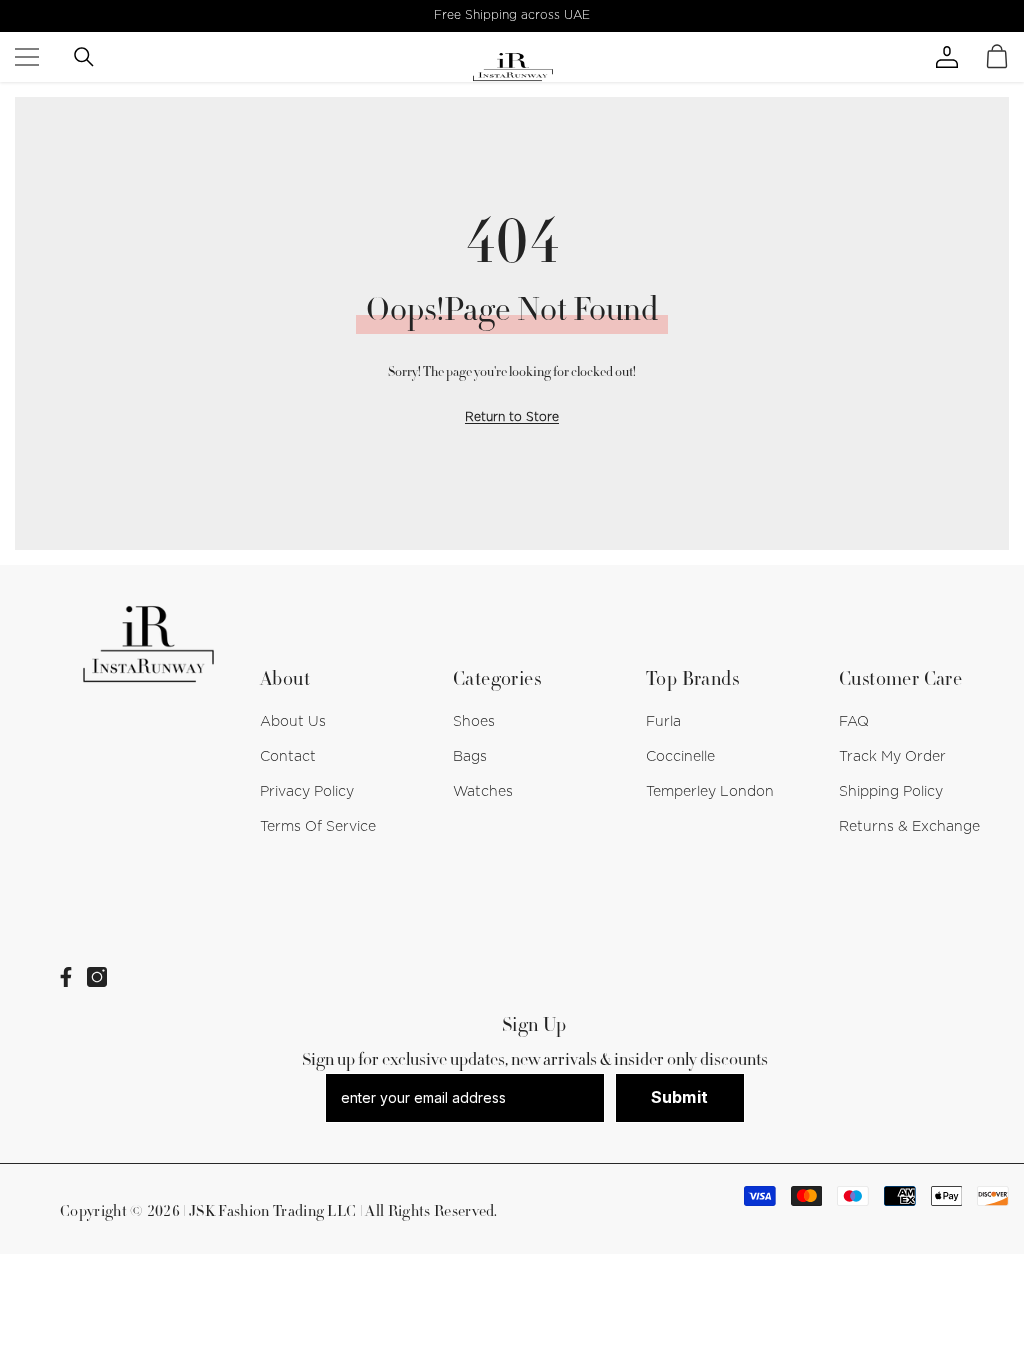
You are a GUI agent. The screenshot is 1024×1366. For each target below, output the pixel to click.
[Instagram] (97, 977)
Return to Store (512, 417)
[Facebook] (66, 977)
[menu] (27, 57)
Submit (680, 1097)
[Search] (84, 57)
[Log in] (967, 57)
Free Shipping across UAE (512, 15)
